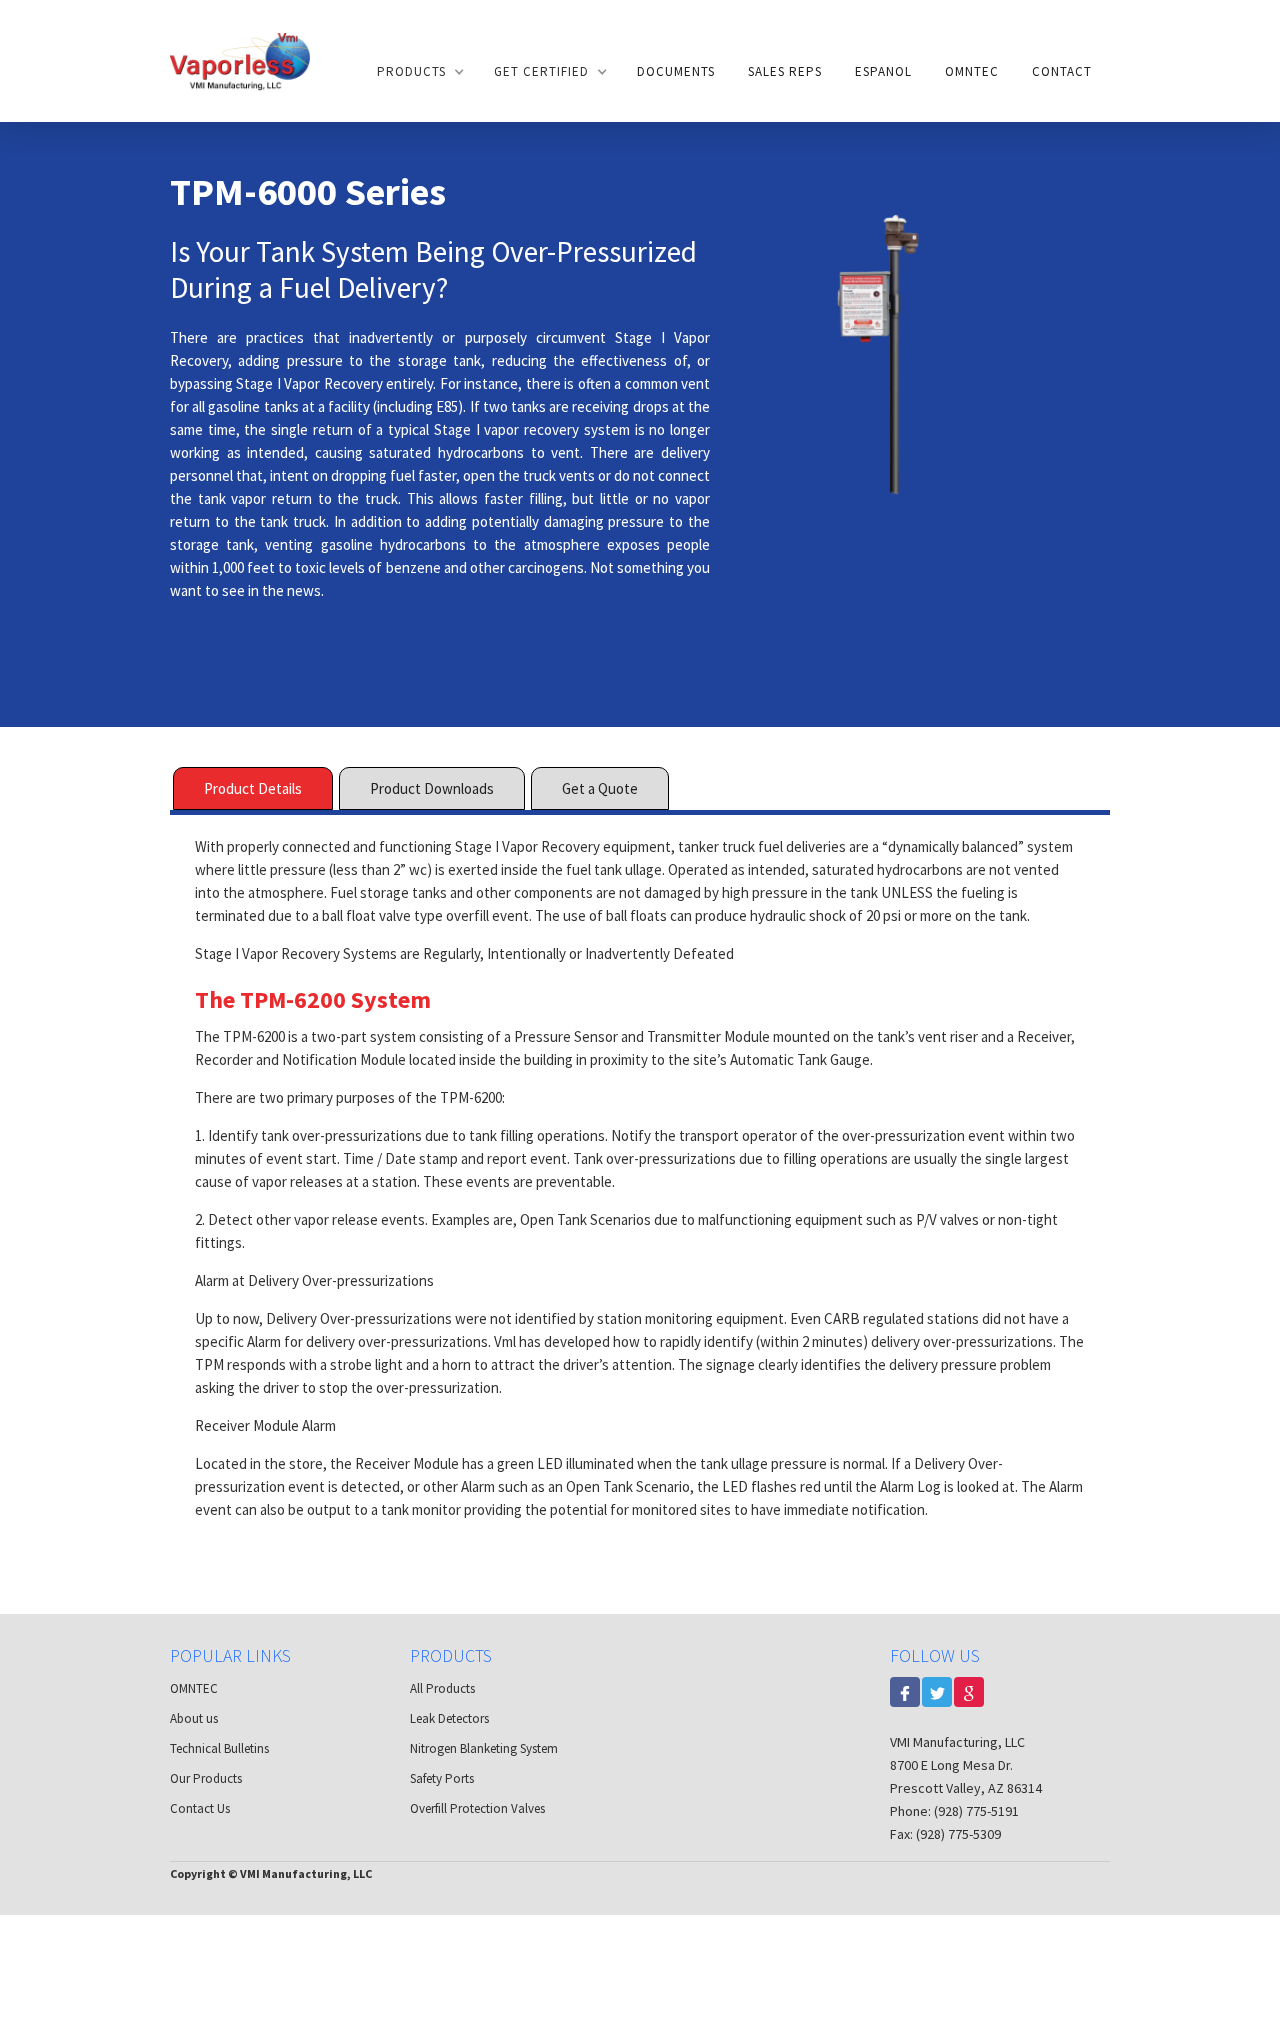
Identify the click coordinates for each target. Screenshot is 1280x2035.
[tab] (253, 788)
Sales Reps (785, 71)
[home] (240, 60)
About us (194, 1718)
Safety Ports (442, 1778)
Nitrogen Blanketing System (484, 1748)
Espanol (883, 71)
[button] (419, 72)
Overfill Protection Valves (477, 1808)
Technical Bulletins (219, 1748)
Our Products (206, 1778)
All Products (442, 1688)
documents (676, 71)
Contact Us (200, 1808)
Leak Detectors (449, 1718)
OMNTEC (972, 71)
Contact (1062, 71)
